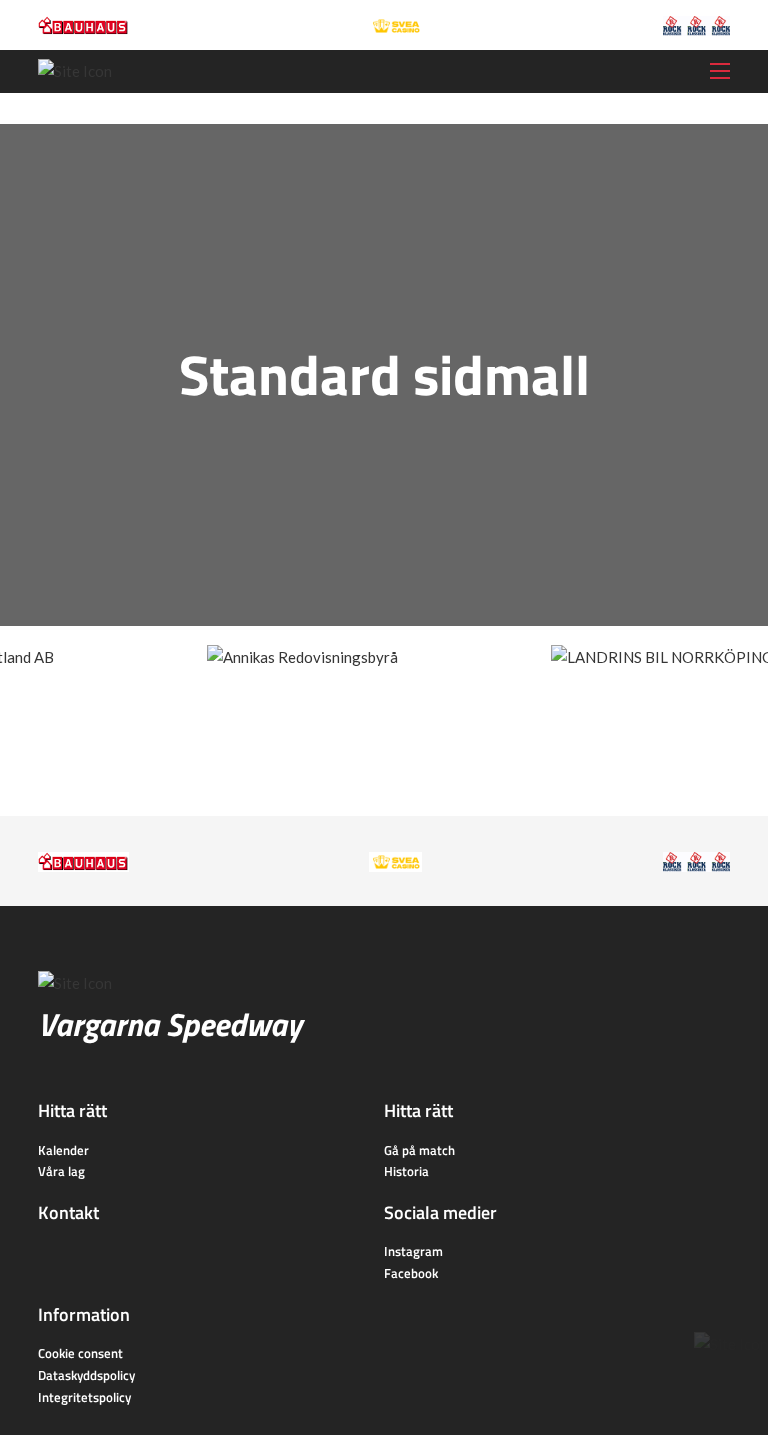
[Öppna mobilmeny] (720, 71)
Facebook (411, 1273)
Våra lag (61, 1171)
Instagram (413, 1251)
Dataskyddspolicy (86, 1375)
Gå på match (419, 1150)
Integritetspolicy (84, 1397)
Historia (406, 1171)
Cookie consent (80, 1353)
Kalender (63, 1150)
